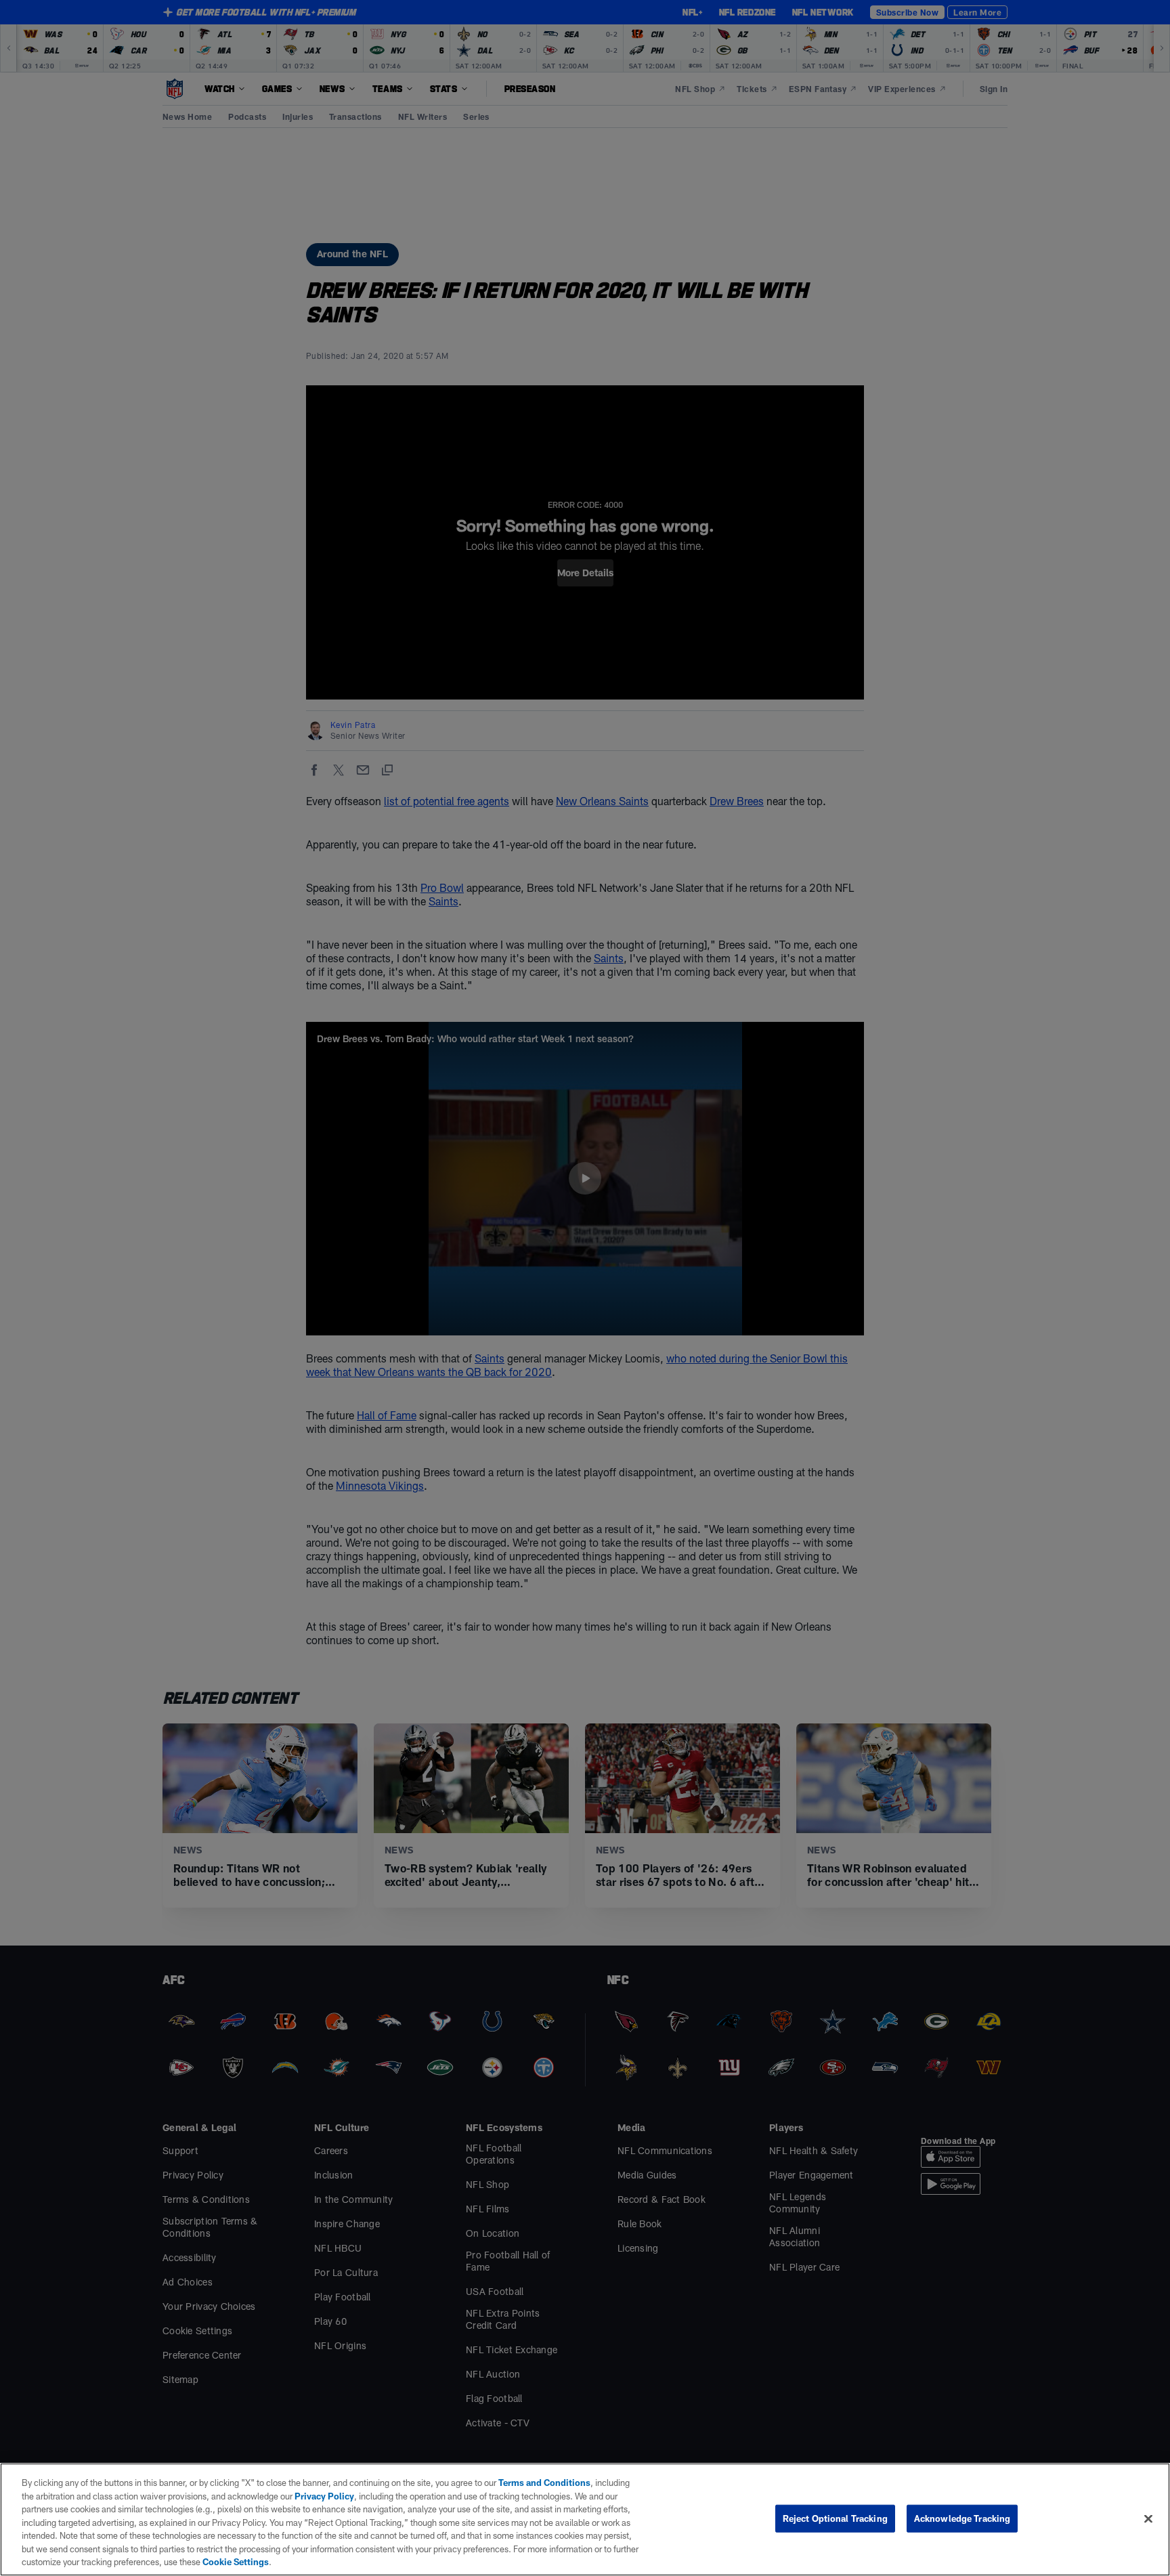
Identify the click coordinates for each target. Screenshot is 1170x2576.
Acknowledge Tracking (962, 2518)
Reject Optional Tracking (835, 2518)
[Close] (1148, 2518)
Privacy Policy (324, 2496)
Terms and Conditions (544, 2483)
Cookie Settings (236, 2562)
